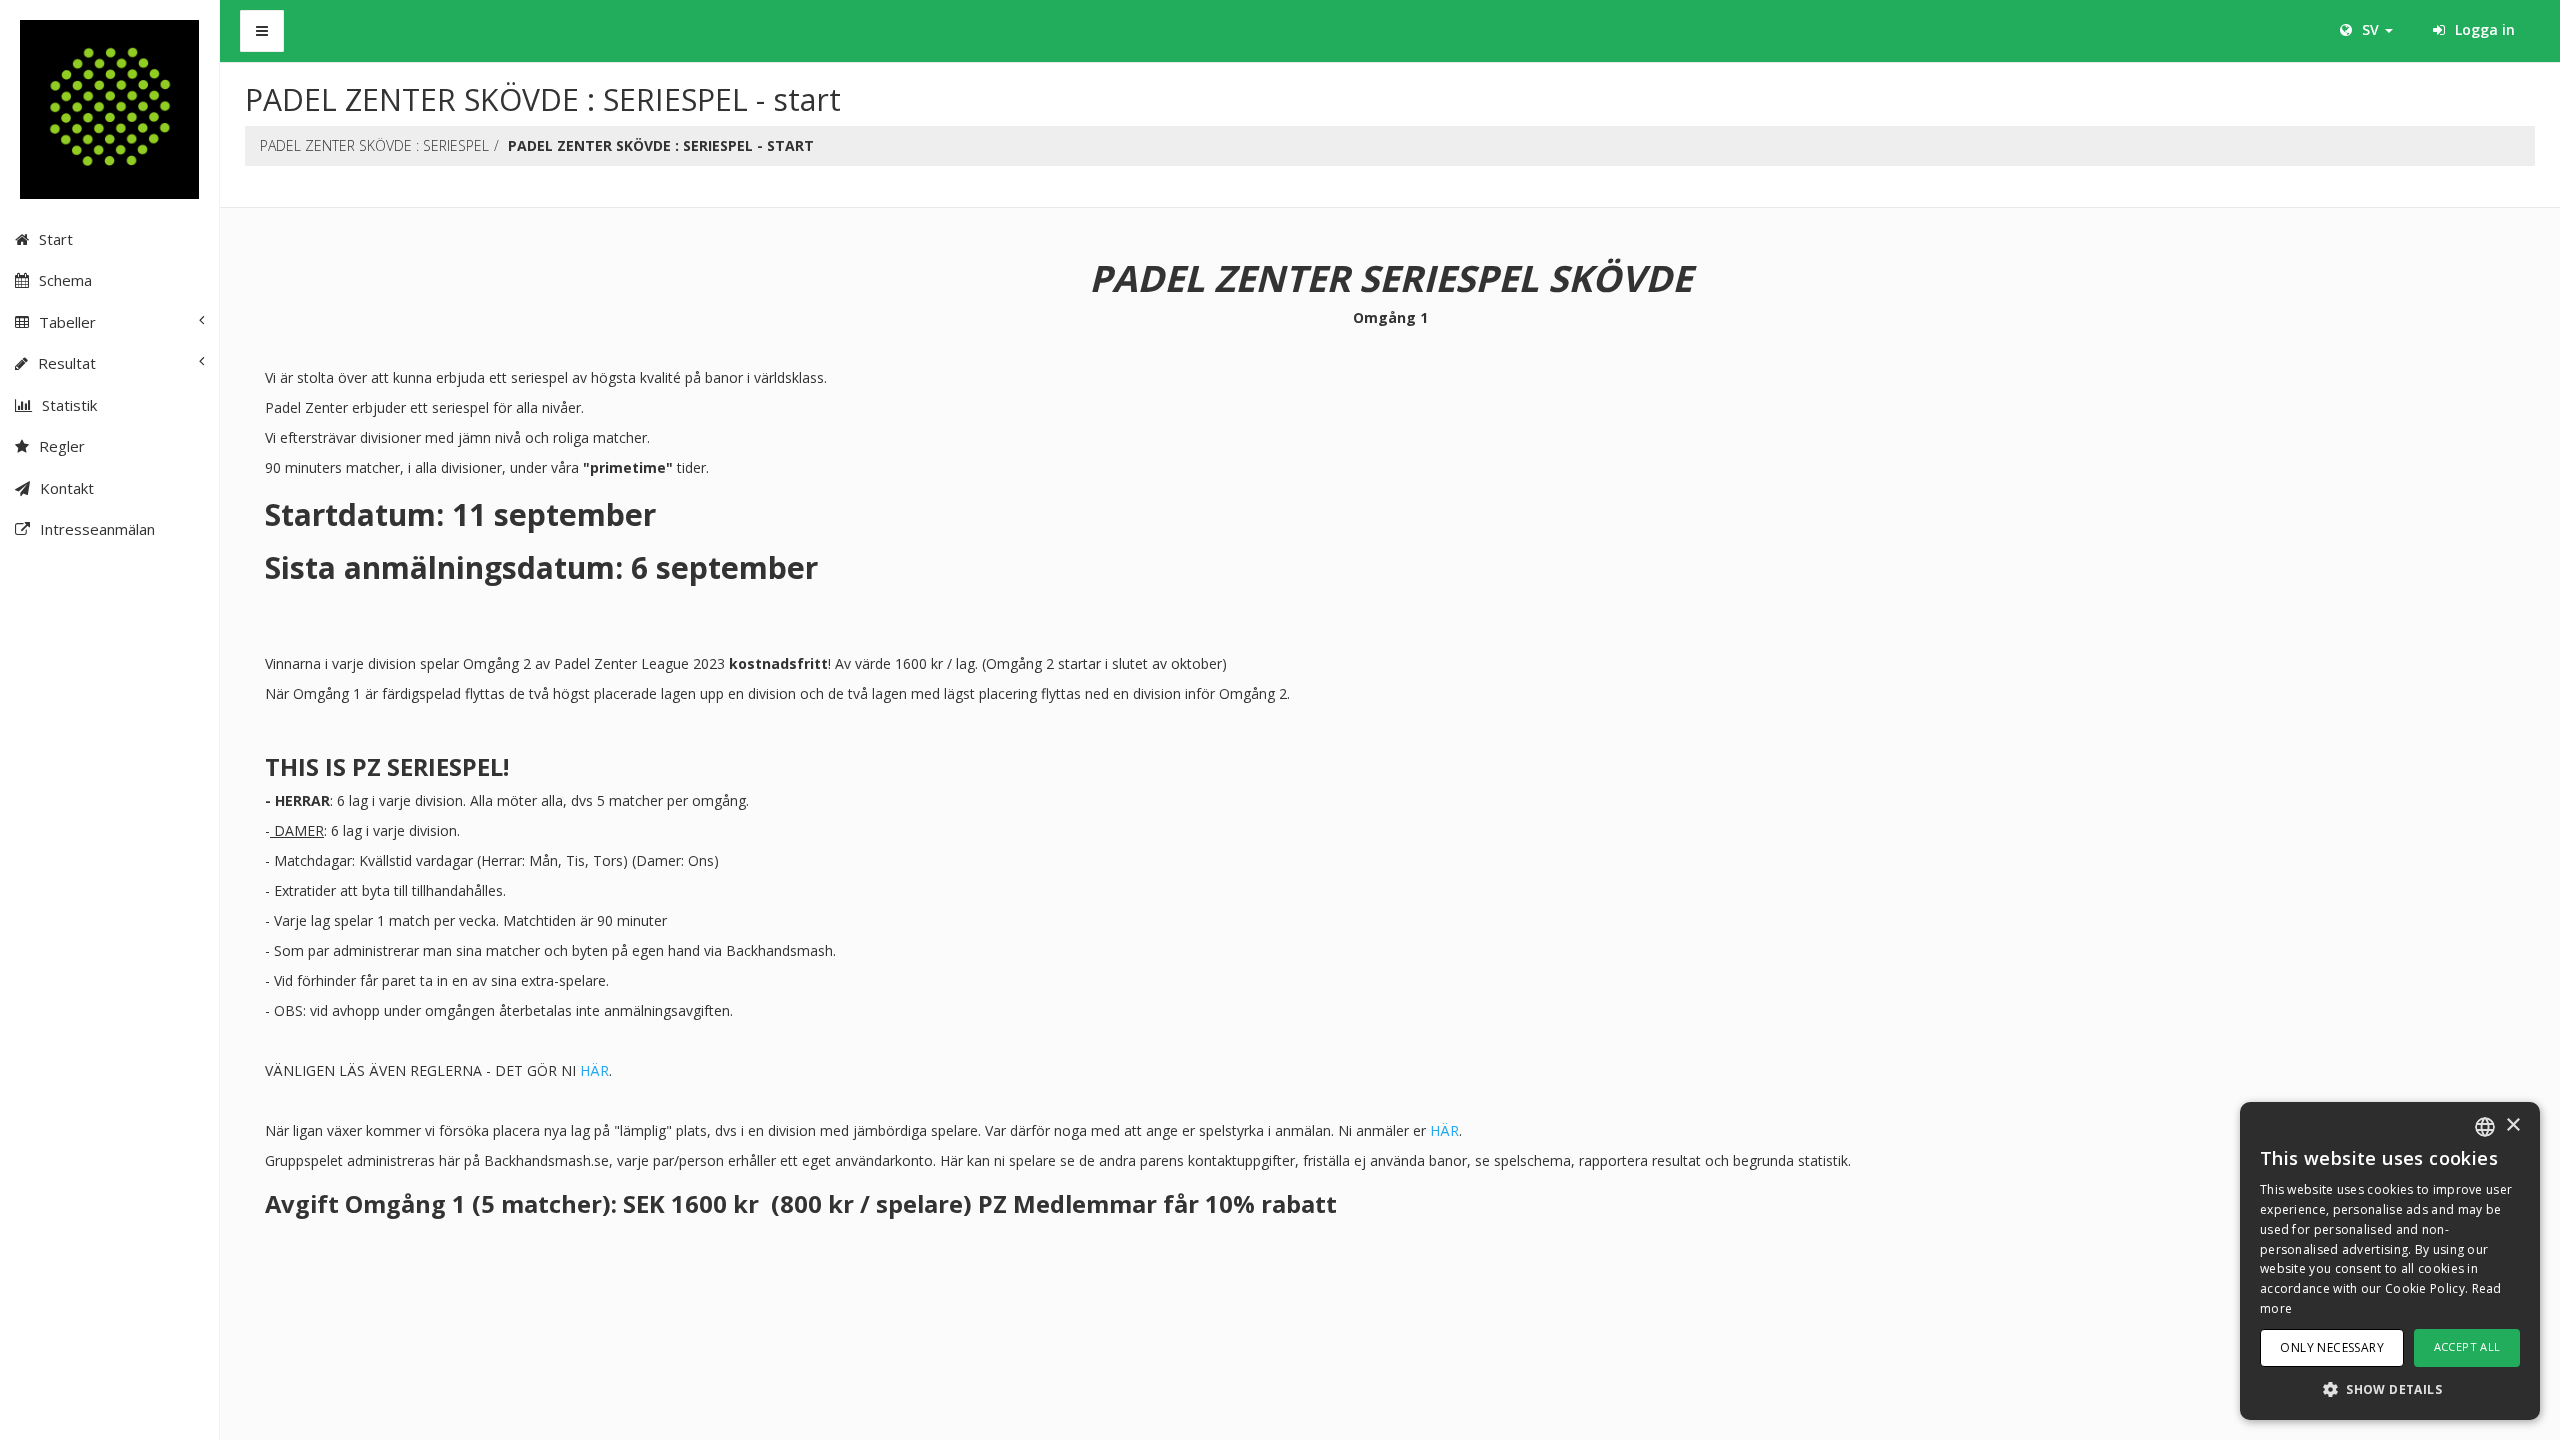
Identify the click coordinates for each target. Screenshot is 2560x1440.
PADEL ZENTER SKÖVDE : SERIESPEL (374, 145)
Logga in (2483, 29)
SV (2370, 29)
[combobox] (2485, 1127)
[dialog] (2390, 1261)
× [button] (2512, 1125)
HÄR (594, 1070)
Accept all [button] (2467, 1346)
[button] (2390, 1388)
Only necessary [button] (2332, 1347)
